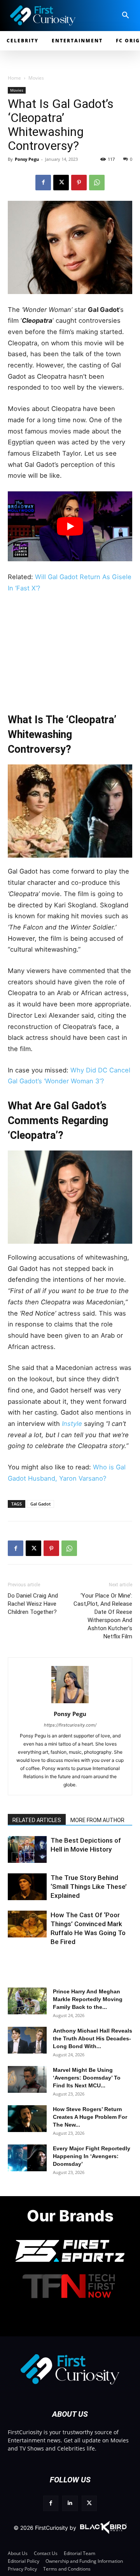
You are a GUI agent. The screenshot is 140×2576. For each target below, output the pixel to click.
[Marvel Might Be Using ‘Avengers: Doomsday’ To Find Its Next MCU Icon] (27, 2079)
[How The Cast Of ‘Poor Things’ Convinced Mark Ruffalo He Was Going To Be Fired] (27, 1924)
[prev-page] (17, 1857)
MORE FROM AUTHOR (97, 1820)
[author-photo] (70, 1703)
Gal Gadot (40, 1504)
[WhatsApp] (97, 183)
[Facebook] (43, 183)
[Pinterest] (79, 183)
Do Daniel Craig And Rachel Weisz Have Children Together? (33, 1604)
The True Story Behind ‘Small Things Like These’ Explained (89, 1887)
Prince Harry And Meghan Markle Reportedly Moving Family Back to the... (88, 1999)
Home (14, 78)
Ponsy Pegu (27, 159)
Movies (36, 78)
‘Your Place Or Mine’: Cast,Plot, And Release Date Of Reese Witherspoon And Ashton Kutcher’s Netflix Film (103, 1616)
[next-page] (29, 1857)
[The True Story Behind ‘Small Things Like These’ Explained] (27, 1887)
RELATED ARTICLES (37, 1820)
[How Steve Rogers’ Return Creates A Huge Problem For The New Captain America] (27, 2119)
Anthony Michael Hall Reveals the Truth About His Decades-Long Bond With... (93, 2038)
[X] (61, 183)
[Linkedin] (70, 2503)
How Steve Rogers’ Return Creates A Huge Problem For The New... (90, 2117)
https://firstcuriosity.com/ (70, 1725)
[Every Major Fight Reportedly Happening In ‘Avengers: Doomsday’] (27, 2158)
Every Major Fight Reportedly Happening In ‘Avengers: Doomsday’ (92, 2156)
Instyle (73, 1424)
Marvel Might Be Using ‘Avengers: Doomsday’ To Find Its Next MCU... (87, 2078)
